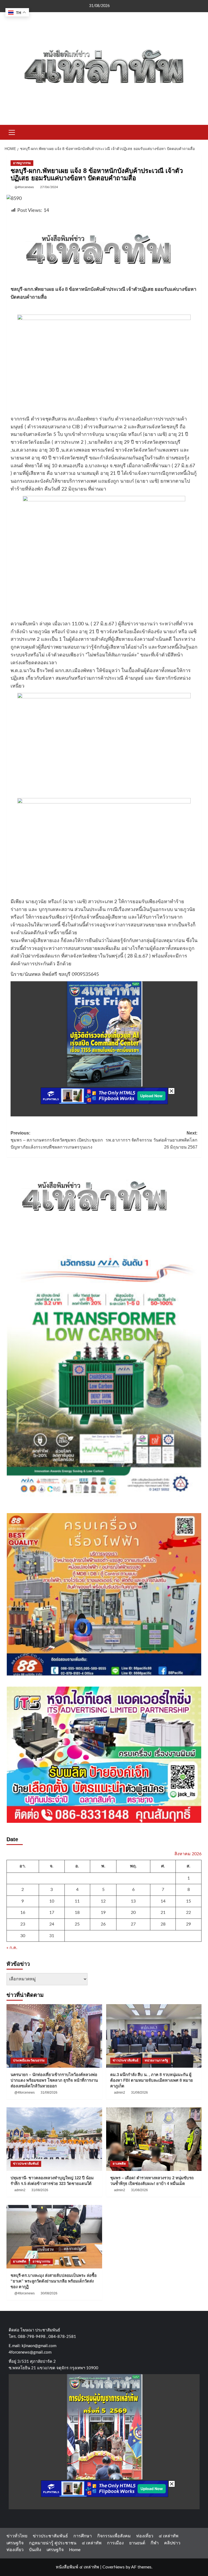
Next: (152, 1140)
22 (188, 1913)
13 (133, 1901)
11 (77, 1901)
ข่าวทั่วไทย (17, 2536)
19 (103, 1913)
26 (103, 1924)
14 (163, 1901)
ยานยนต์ (137, 2543)
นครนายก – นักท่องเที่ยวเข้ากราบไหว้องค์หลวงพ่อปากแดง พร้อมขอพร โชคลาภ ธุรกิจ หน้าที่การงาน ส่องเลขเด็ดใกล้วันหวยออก (54, 2080)
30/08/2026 (49, 2293)
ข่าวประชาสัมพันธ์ (126, 2060)
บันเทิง (35, 2550)
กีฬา (155, 2543)
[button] (12, 132)
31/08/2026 (49, 2093)
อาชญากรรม (22, 163)
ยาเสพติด (119, 2164)
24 (52, 1924)
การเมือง (115, 2543)
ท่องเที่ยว (145, 2536)
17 (52, 1913)
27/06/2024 (49, 187)
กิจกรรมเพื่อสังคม (114, 2536)
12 (103, 1901)
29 (188, 1924)
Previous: (57, 1140)
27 (133, 1924)
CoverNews (113, 2567)
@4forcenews (24, 187)
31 (52, 1936)
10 (52, 1901)
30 (23, 1936)
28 (163, 1924)
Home (75, 2550)
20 (133, 1913)
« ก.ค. (12, 1948)
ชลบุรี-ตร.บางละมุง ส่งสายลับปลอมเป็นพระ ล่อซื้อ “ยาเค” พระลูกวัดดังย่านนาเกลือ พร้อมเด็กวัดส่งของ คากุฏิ (54, 2281)
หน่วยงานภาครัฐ (156, 2060)
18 (77, 1913)
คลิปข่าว (172, 2543)
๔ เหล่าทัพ (169, 2536)
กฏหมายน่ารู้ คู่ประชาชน (53, 2543)
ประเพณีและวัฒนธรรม (29, 2060)
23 (23, 1924)
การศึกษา (83, 2536)
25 (77, 1924)
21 (163, 1913)
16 (23, 1913)
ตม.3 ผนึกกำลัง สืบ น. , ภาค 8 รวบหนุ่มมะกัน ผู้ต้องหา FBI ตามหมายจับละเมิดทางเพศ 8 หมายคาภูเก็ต (152, 2080)
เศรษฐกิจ (15, 2543)
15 (188, 1901)
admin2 (120, 2093)
